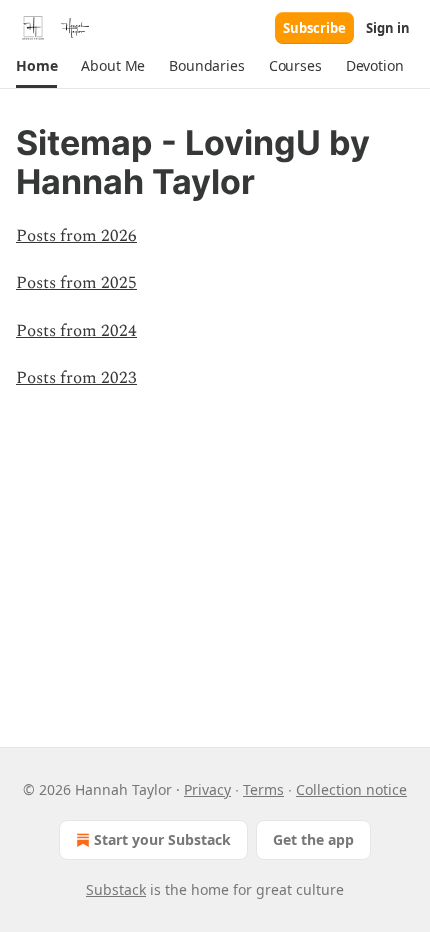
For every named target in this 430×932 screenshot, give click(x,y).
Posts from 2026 (76, 236)
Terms (263, 789)
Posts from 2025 (76, 283)
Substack (116, 889)
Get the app (313, 839)
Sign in (388, 28)
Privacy (207, 789)
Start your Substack (162, 839)
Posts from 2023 (76, 378)
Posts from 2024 (76, 331)
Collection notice (351, 789)
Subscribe (314, 28)
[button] (36, 66)
